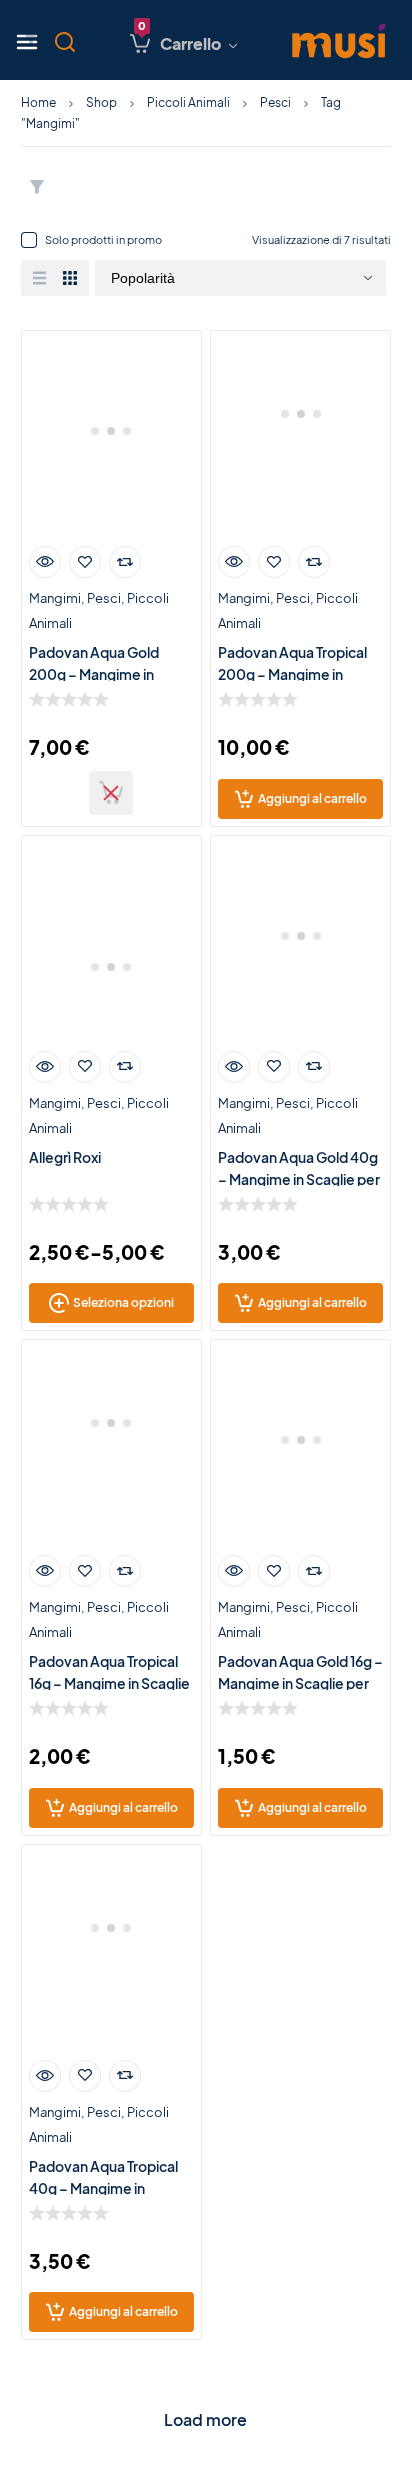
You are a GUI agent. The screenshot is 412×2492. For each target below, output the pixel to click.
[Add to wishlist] (85, 562)
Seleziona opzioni (123, 1302)
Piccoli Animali (188, 102)
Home (38, 102)
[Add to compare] (125, 562)
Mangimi (55, 598)
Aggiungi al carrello (312, 798)
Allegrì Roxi (65, 1157)
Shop (101, 102)
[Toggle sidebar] (31, 40)
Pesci (275, 102)
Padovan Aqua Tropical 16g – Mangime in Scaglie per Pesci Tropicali (109, 1683)
